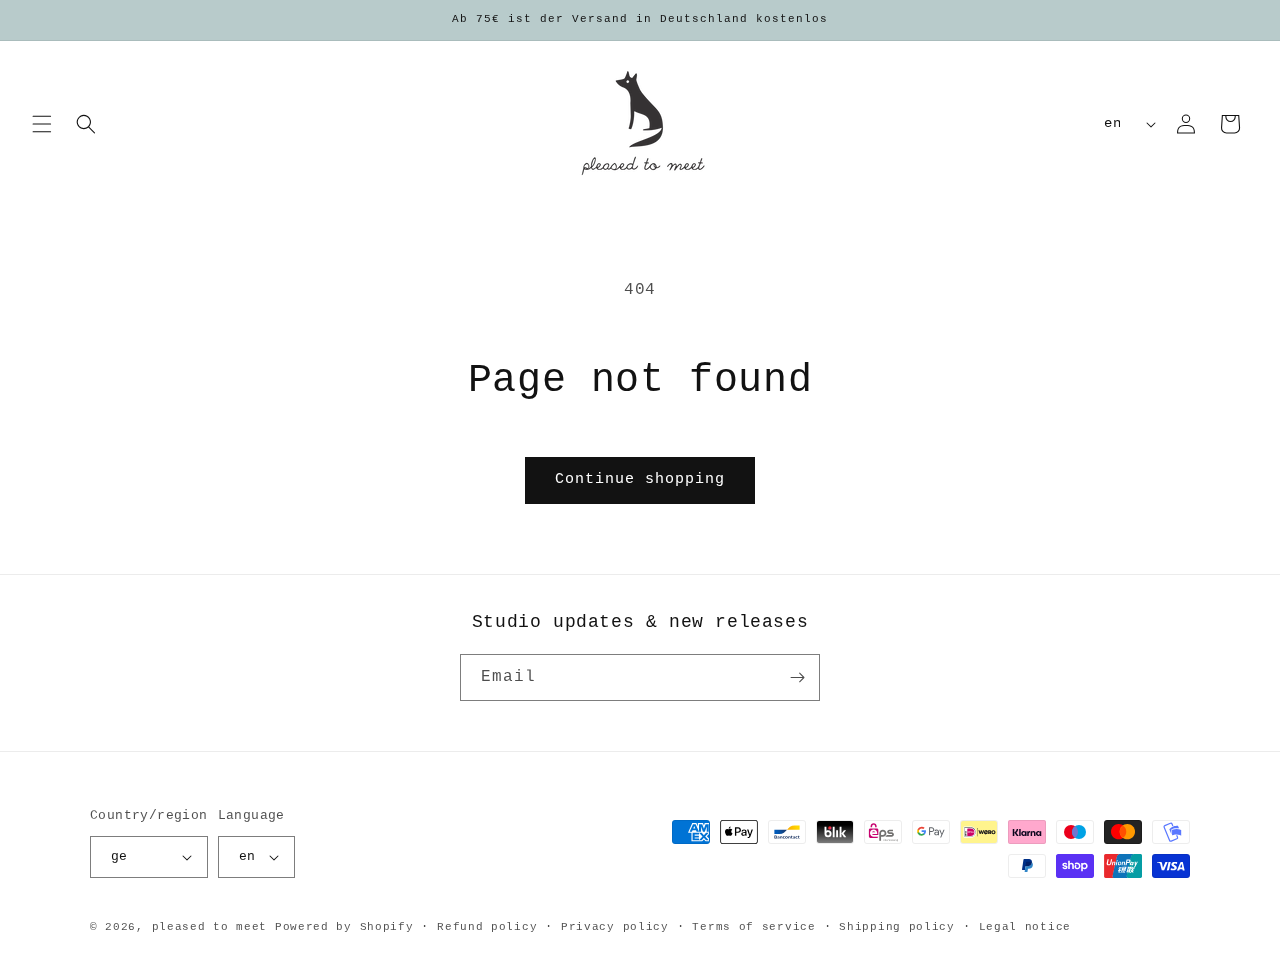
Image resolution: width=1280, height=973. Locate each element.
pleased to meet (210, 927)
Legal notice (1025, 927)
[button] (42, 124)
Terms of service (753, 927)
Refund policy (487, 927)
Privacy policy (615, 927)
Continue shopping (640, 479)
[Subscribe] (797, 677)
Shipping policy (897, 927)
